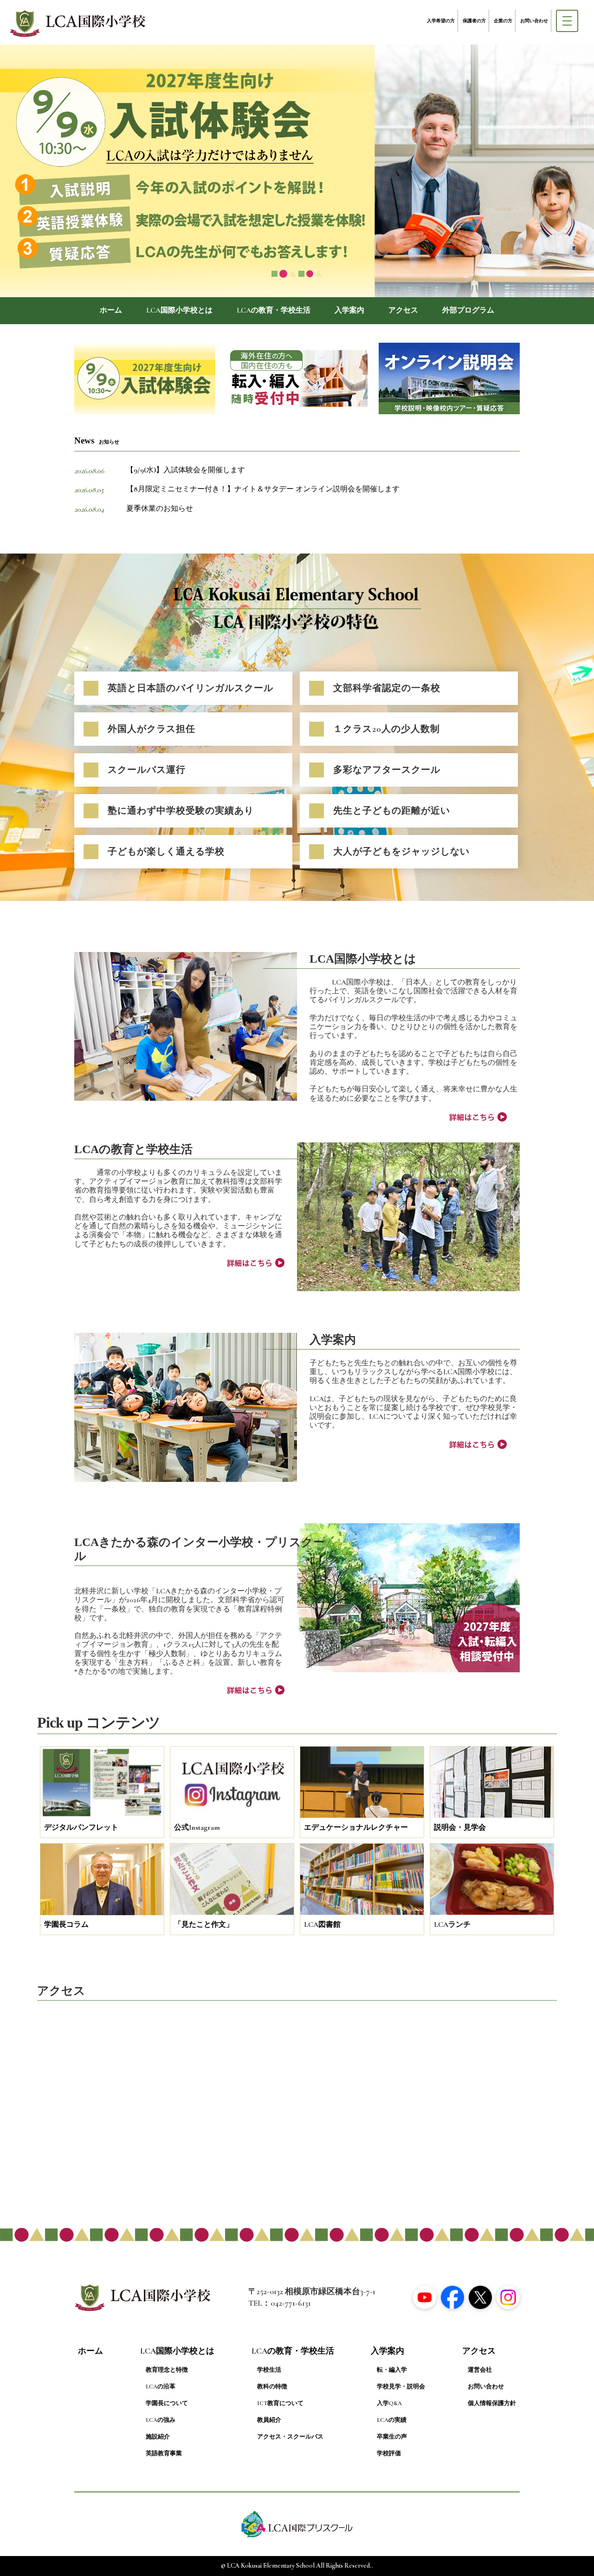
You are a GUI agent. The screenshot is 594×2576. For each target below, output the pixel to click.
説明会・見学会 (460, 1827)
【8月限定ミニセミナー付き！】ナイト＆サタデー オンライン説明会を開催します (263, 489)
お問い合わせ (534, 21)
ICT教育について (280, 2403)
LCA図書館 (322, 1924)
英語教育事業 (164, 2453)
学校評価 (389, 2453)
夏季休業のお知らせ (160, 509)
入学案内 (349, 310)
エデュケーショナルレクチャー (356, 1827)
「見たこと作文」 (204, 1924)
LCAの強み (161, 2420)
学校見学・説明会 (401, 2387)
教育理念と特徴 (167, 2370)
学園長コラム (66, 1924)
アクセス (403, 310)
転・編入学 (392, 2370)
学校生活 (269, 2370)
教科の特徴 (272, 2387)
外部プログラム (468, 310)
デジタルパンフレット (81, 1827)
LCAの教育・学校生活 (274, 310)
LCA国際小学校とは (179, 310)
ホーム (111, 310)
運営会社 (480, 2370)
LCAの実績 (392, 2420)
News (97, 440)
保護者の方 (474, 21)
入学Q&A (389, 2403)
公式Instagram (197, 1827)
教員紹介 (269, 2420)
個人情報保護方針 (492, 2403)
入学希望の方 (441, 21)
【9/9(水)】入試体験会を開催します (186, 470)
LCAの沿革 (161, 2387)
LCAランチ (452, 1924)
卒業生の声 (392, 2437)
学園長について (167, 2403)
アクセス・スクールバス (290, 2437)
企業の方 (503, 21)
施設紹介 (158, 2437)
